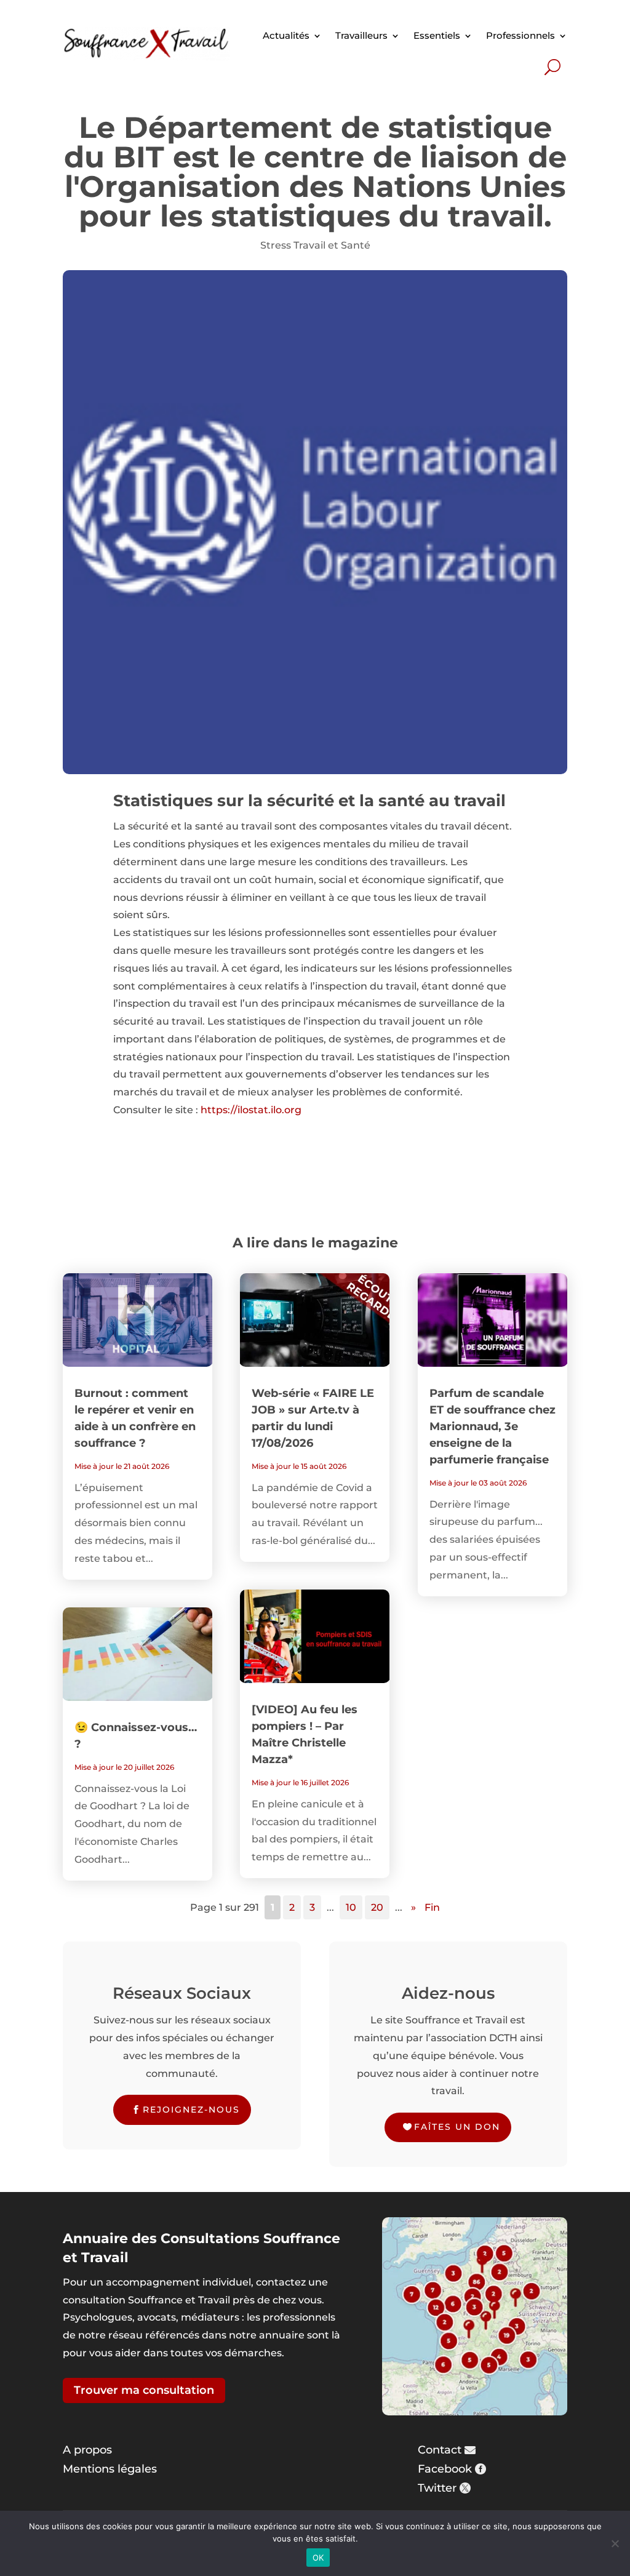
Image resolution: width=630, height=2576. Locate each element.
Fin (432, 1907)
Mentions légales (110, 2469)
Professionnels (520, 35)
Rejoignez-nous (191, 2110)
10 (351, 1907)
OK (318, 2558)
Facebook (445, 2469)
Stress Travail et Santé (315, 245)
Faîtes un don (457, 2127)
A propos (87, 2450)
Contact (440, 2450)
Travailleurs (361, 35)
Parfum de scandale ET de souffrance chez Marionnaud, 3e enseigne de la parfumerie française (492, 1426)
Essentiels (437, 35)
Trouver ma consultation (144, 2390)
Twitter (437, 2488)
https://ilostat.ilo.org (251, 1110)
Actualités (286, 35)
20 (377, 1907)
